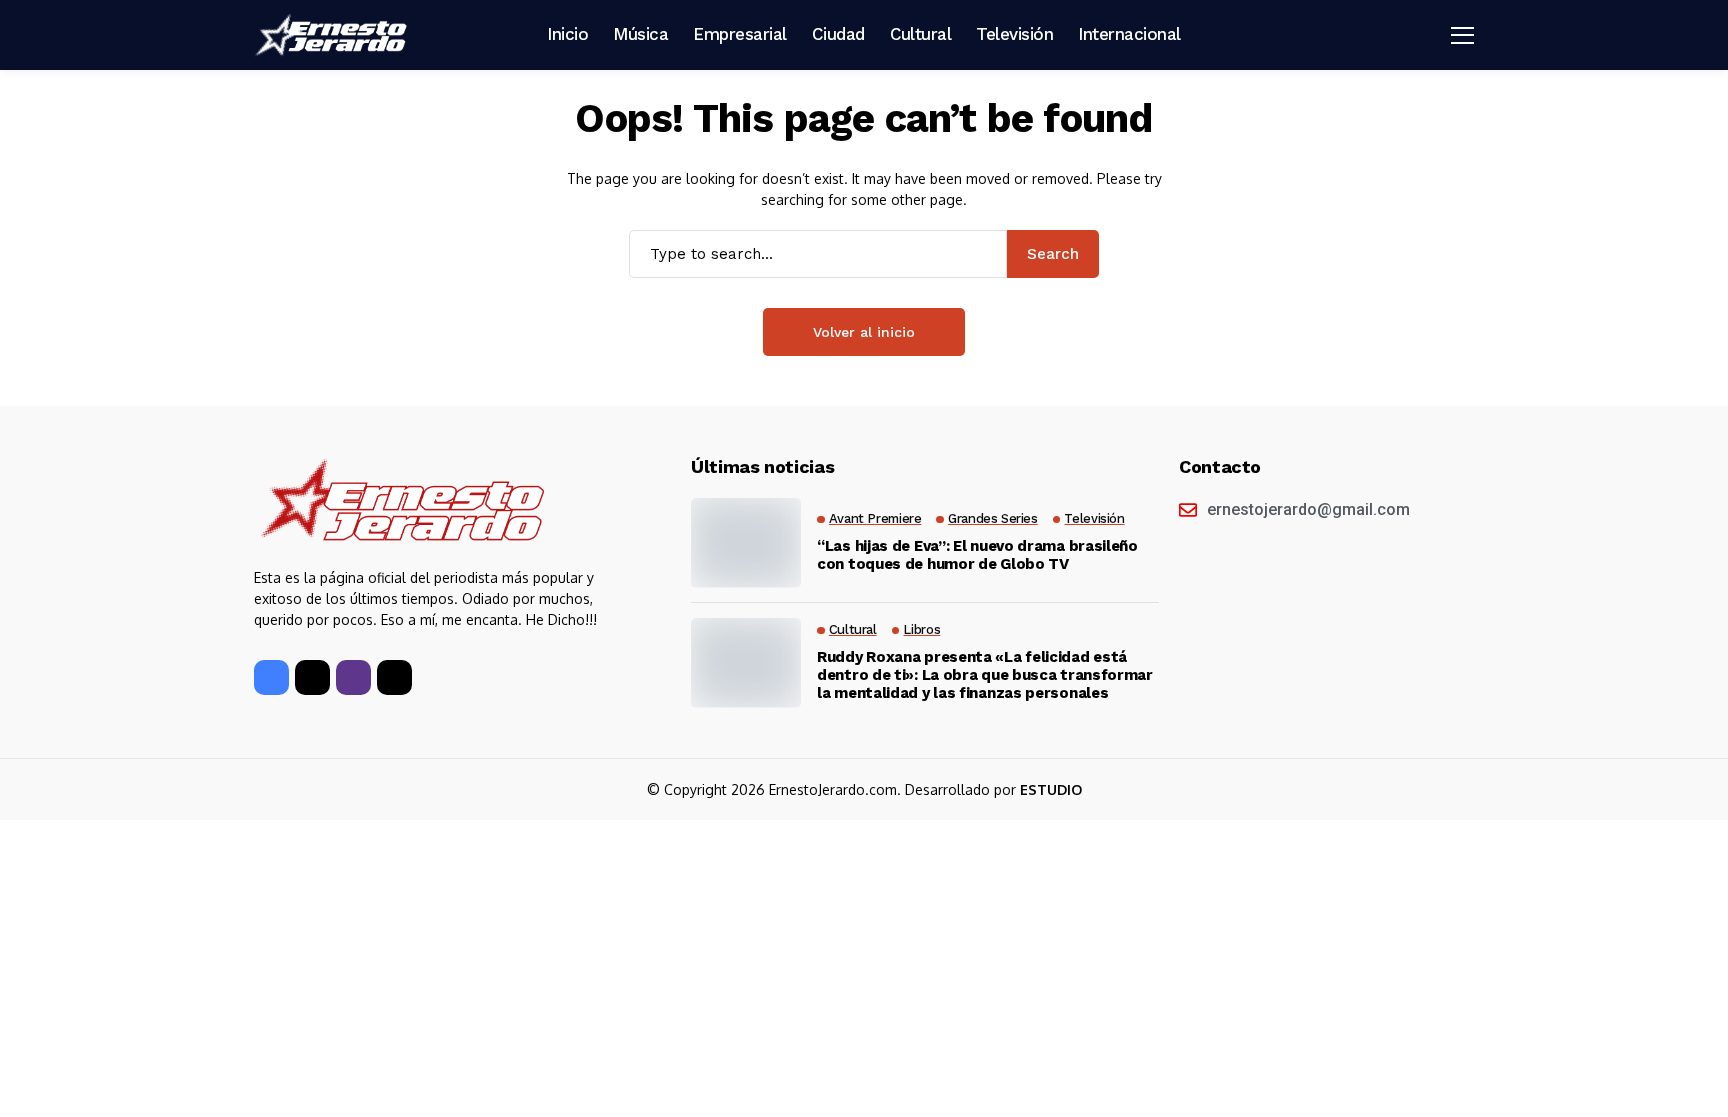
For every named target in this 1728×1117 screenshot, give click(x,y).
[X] (312, 677)
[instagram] (353, 677)
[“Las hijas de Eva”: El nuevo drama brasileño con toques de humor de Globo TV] (746, 543)
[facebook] (271, 677)
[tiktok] (394, 677)
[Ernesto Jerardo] (334, 35)
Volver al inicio (864, 332)
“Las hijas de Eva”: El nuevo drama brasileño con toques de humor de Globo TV (977, 555)
